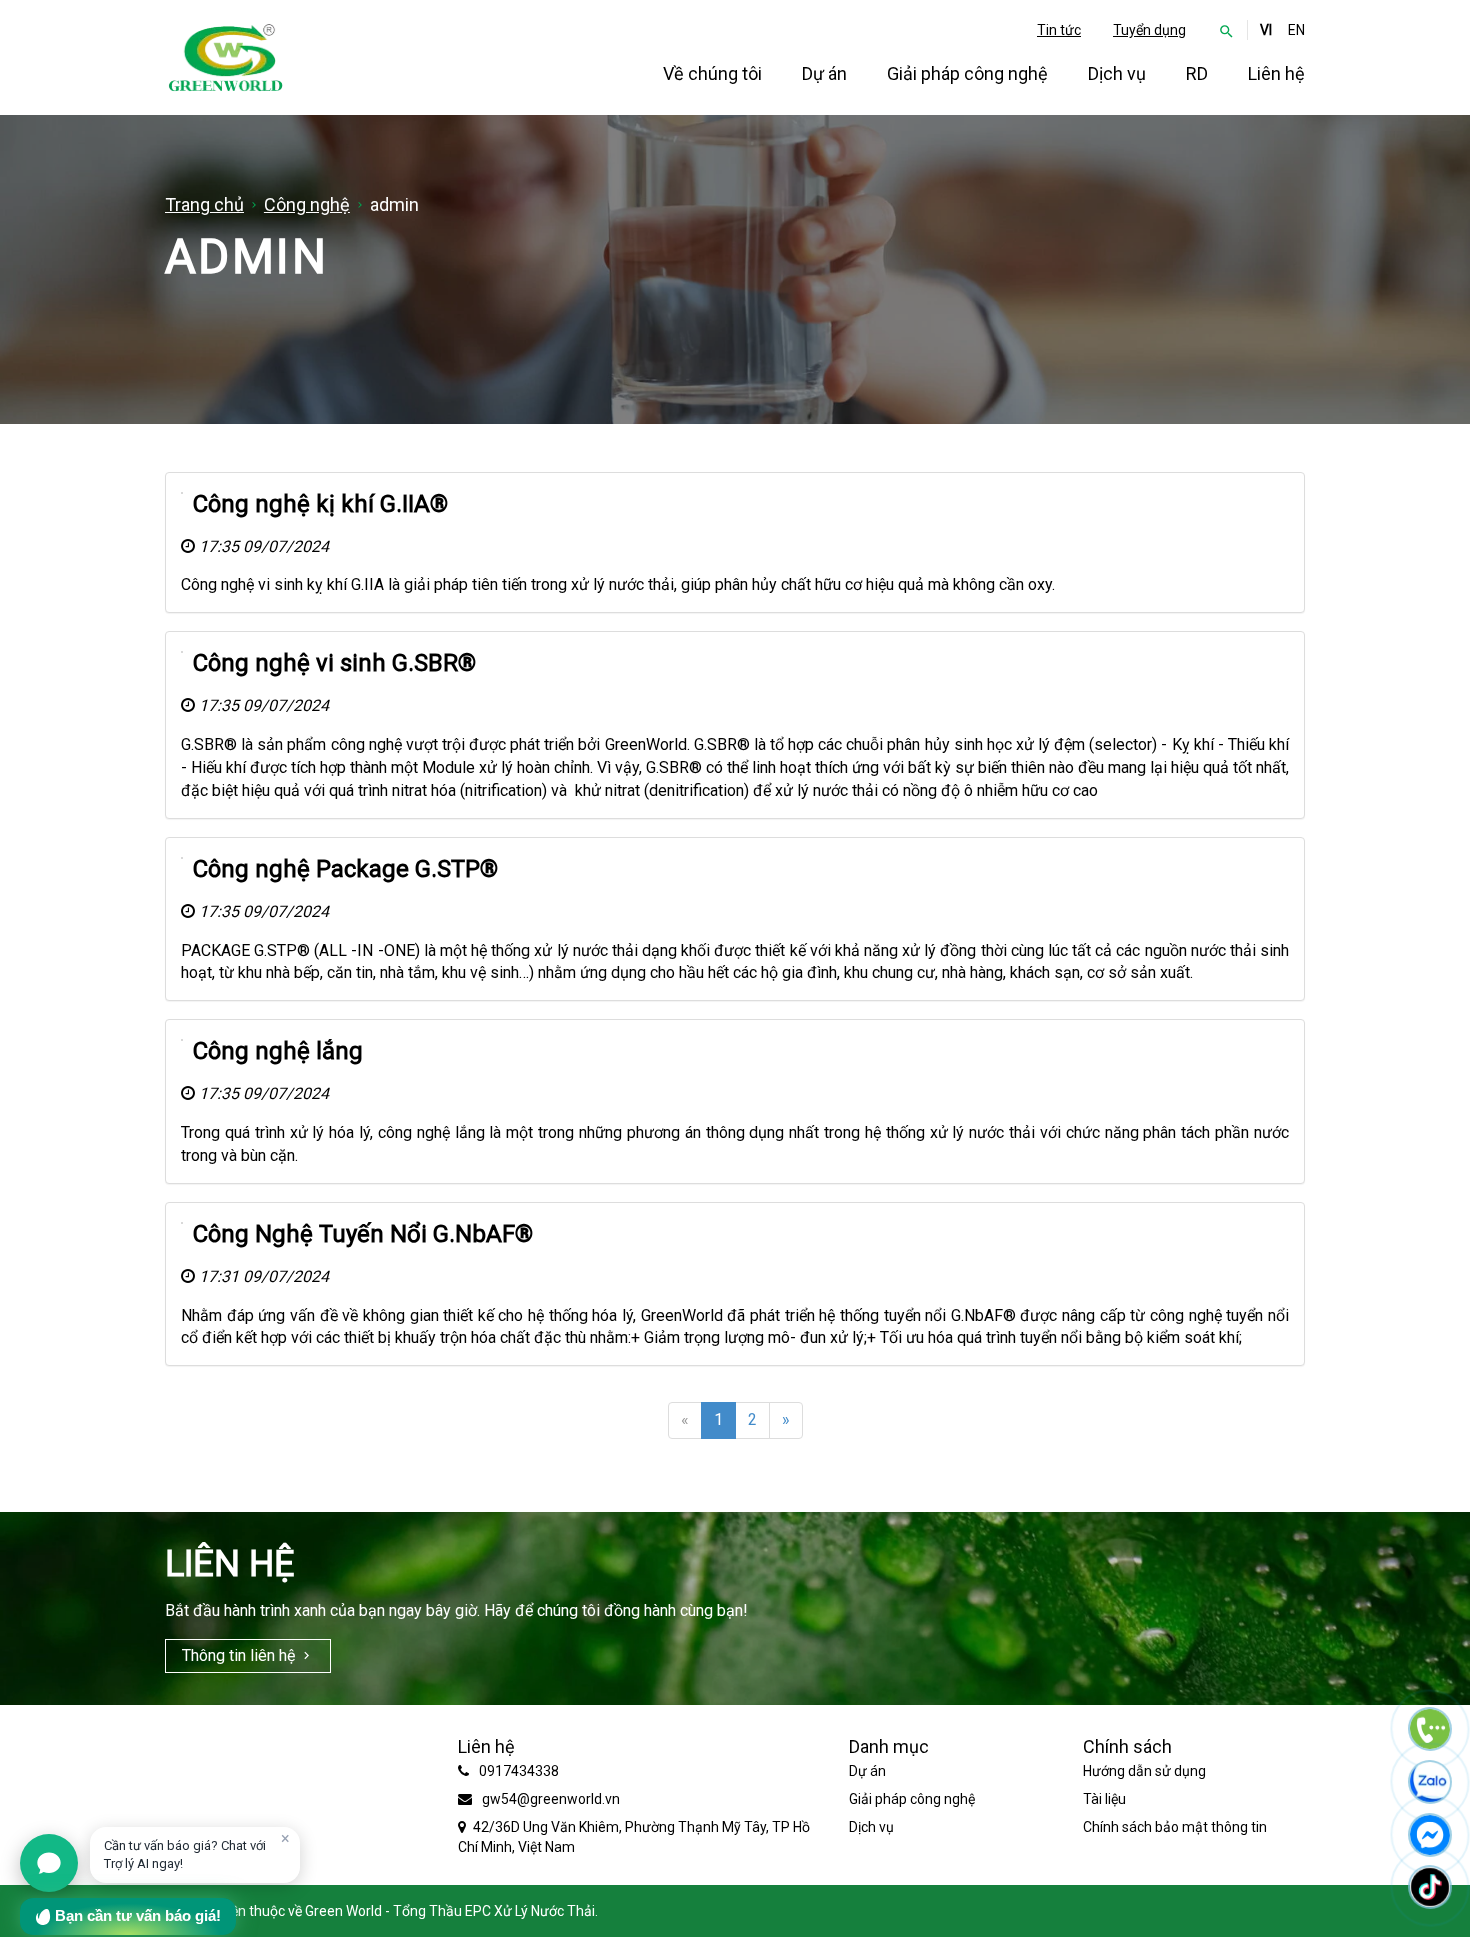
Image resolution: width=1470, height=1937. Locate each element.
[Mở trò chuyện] (49, 1863)
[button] (1226, 30)
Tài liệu (1104, 1799)
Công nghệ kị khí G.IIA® (320, 504)
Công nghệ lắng (278, 1051)
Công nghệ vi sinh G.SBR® (334, 663)
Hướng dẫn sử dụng (1144, 1771)
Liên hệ (1276, 73)
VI (1266, 30)
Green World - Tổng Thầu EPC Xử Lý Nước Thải (450, 1911)
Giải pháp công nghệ (967, 73)
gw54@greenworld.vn (551, 1799)
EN (1296, 30)
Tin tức (1059, 30)
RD (1197, 73)
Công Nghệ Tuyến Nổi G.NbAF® (363, 1234)
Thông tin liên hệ (238, 1655)
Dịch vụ (1117, 73)
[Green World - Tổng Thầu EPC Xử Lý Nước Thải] (225, 57)
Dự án (824, 73)
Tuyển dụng (1149, 30)
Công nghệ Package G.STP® (345, 869)
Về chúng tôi (712, 73)
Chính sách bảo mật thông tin (1175, 1827)
